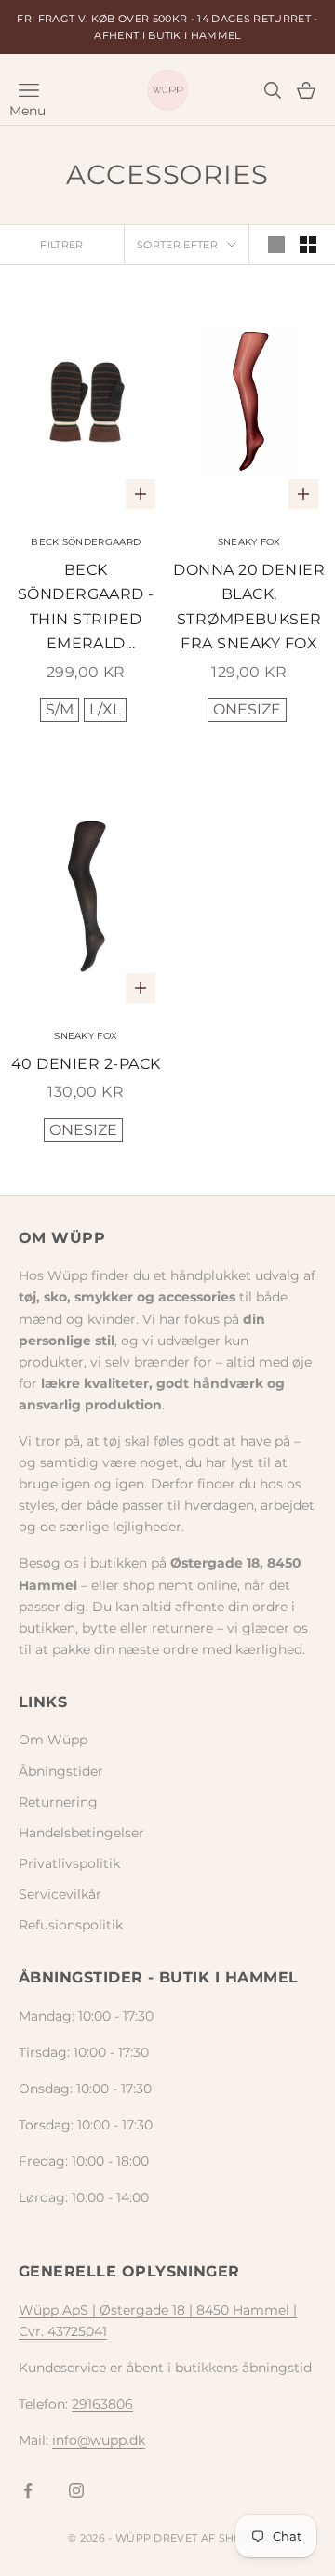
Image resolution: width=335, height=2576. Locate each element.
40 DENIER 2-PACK (86, 1064)
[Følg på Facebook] (28, 2490)
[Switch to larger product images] (276, 245)
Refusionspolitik (71, 1925)
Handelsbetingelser (81, 1833)
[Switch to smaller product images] (308, 245)
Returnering (58, 1802)
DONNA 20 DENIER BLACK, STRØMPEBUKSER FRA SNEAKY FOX (249, 607)
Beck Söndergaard (86, 542)
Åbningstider (61, 1771)
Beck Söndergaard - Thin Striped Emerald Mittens (86, 609)
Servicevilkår (60, 1894)
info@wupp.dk (99, 2440)
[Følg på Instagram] (76, 2490)
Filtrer (61, 245)
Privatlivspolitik (69, 1863)
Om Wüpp (53, 1740)
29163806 (102, 2404)
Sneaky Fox (249, 542)
